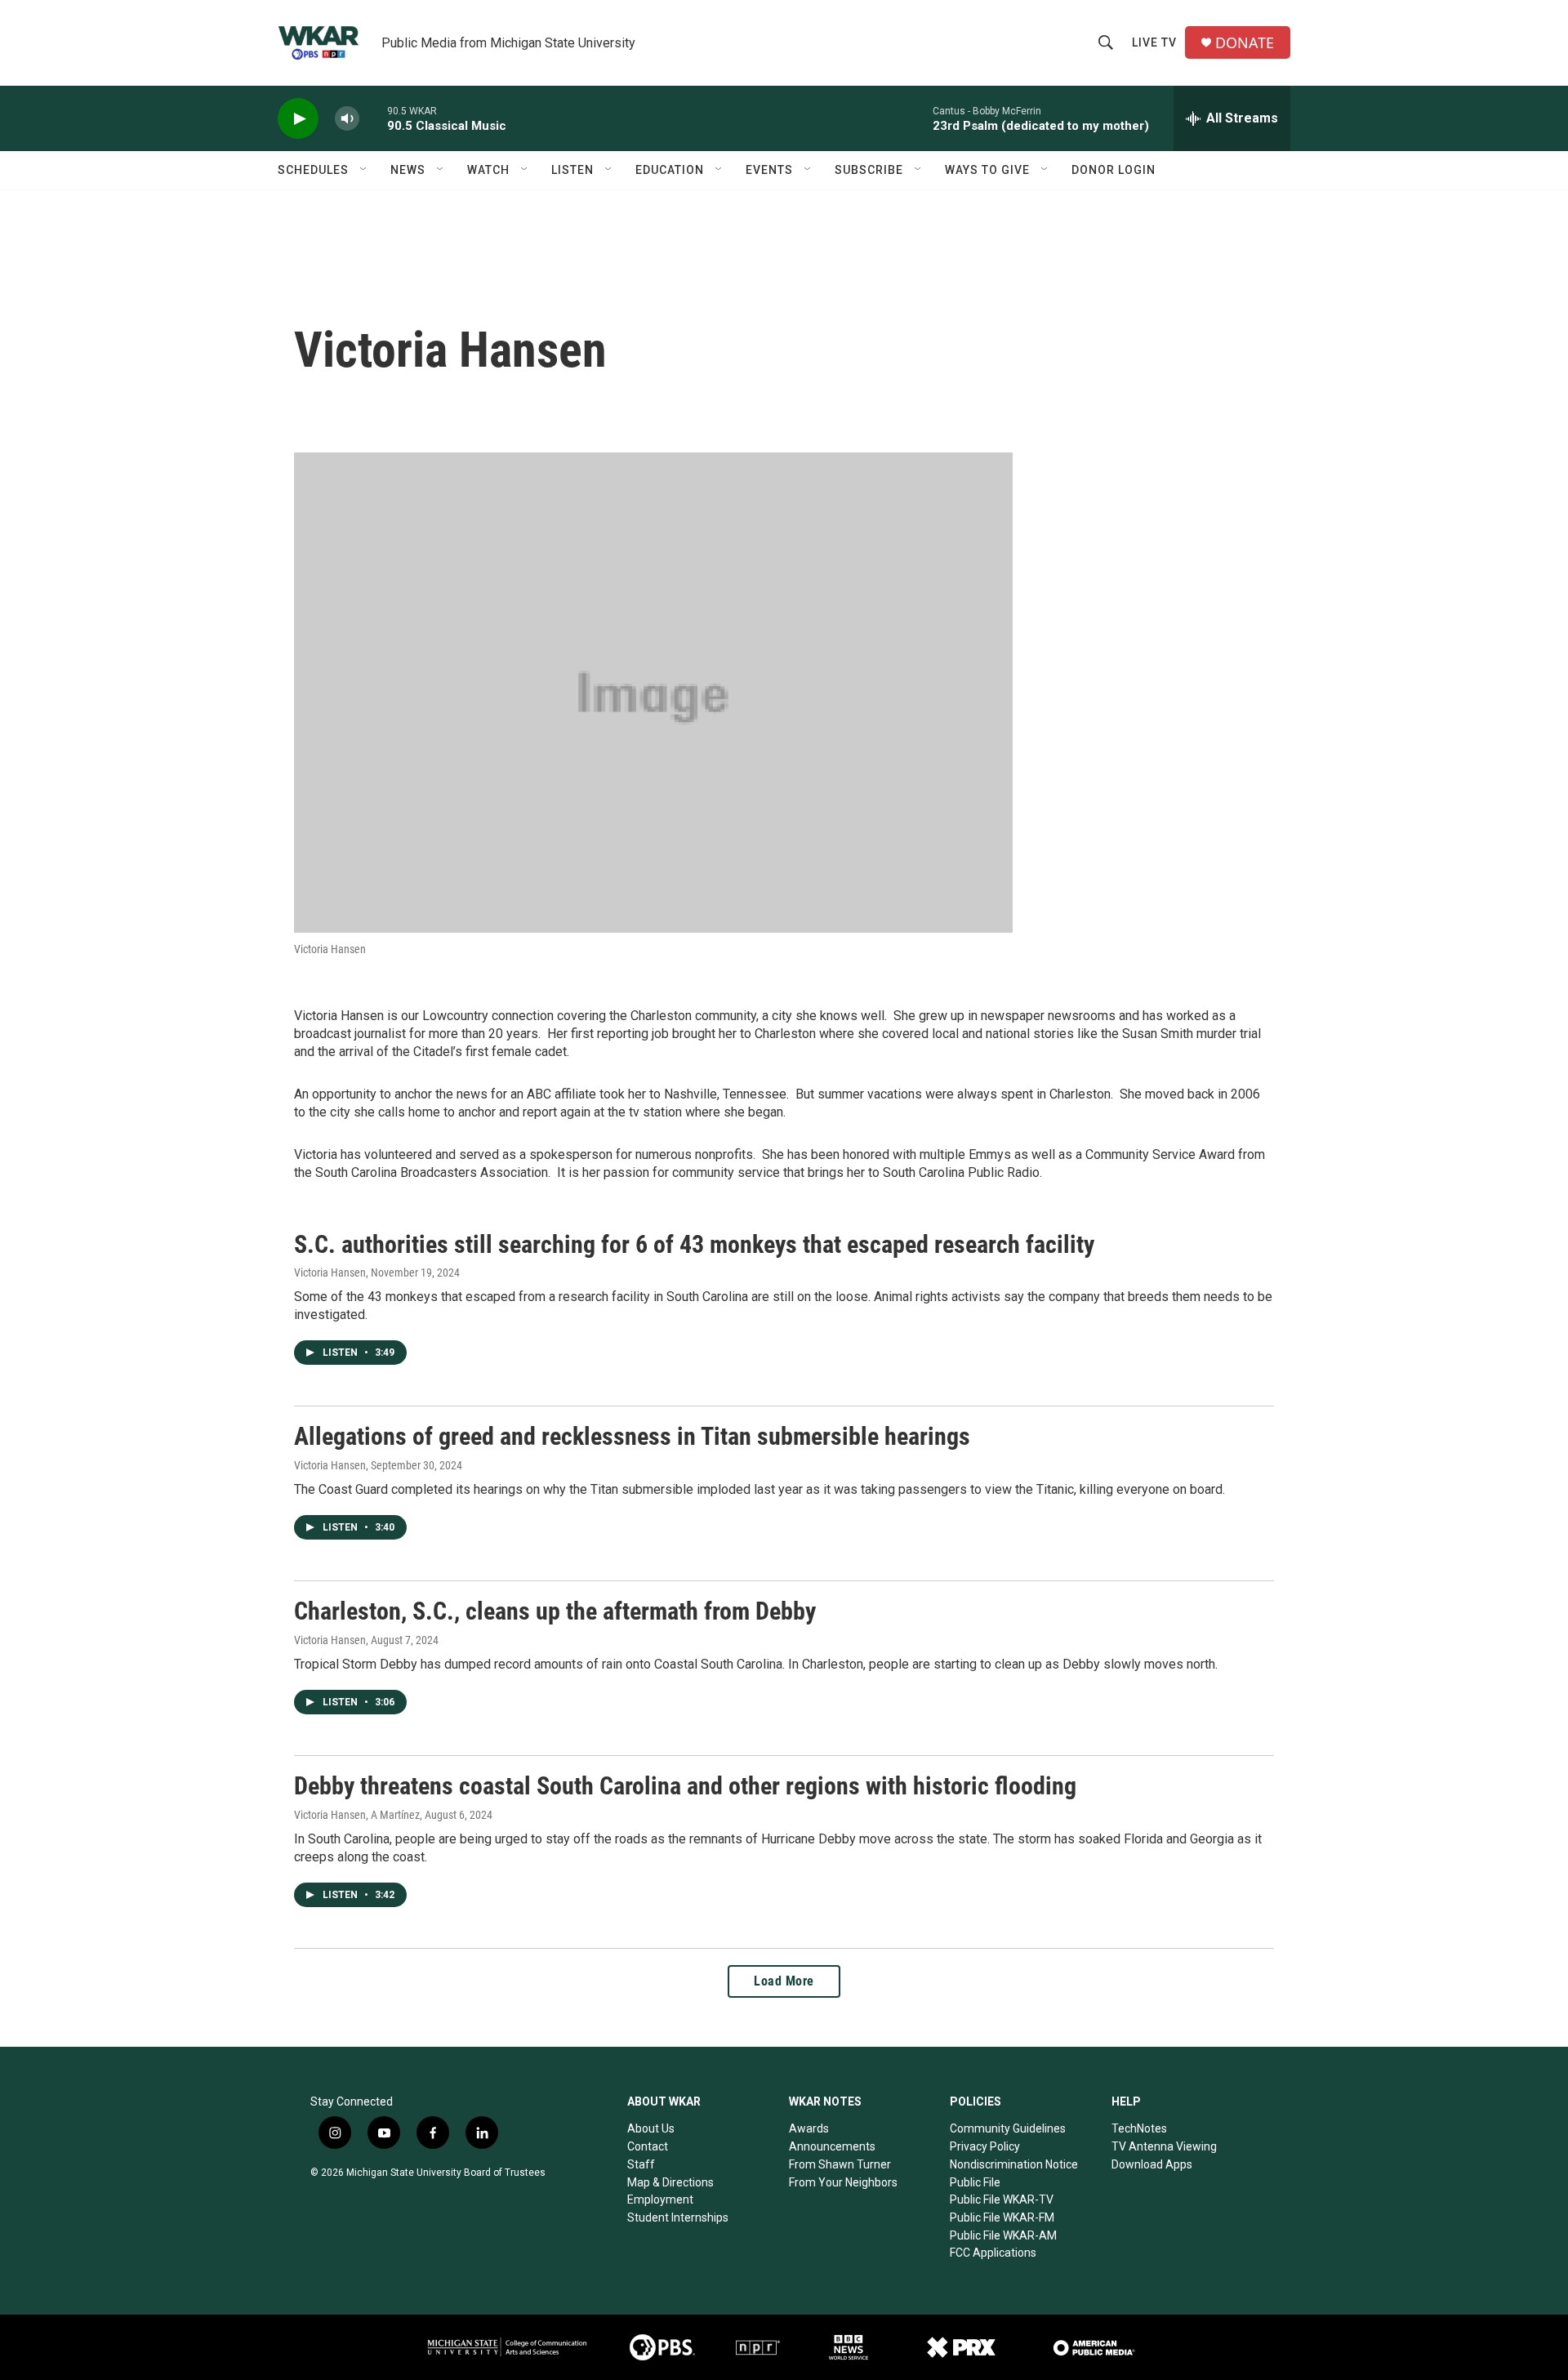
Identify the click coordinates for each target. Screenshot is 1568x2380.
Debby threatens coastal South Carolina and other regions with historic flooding (685, 1786)
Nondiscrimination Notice (1014, 2164)
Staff (641, 2164)
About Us (651, 2128)
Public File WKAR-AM (1003, 2235)
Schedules (313, 170)
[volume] (347, 119)
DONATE (1245, 43)
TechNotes (1139, 2128)
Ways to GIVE (987, 170)
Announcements (832, 2146)
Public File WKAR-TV (1002, 2199)
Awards (809, 2128)
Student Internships (678, 2217)
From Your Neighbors (843, 2182)
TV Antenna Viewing (1164, 2146)
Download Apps (1152, 2164)
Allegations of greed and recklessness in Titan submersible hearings (632, 1436)
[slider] (373, 118)
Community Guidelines (1008, 2128)
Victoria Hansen (330, 1272)
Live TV (1154, 42)
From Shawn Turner (840, 2164)
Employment (660, 2199)
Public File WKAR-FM (1002, 2217)
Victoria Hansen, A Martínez (357, 1815)
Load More (784, 1981)
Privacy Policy (985, 2146)
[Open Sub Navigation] (364, 170)
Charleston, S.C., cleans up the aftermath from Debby (555, 1611)
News (408, 170)
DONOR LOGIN (1114, 170)
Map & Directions (670, 2182)
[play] (298, 119)
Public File (975, 2182)
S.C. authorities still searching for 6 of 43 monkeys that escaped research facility (694, 1244)
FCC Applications (993, 2253)
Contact (648, 2146)
